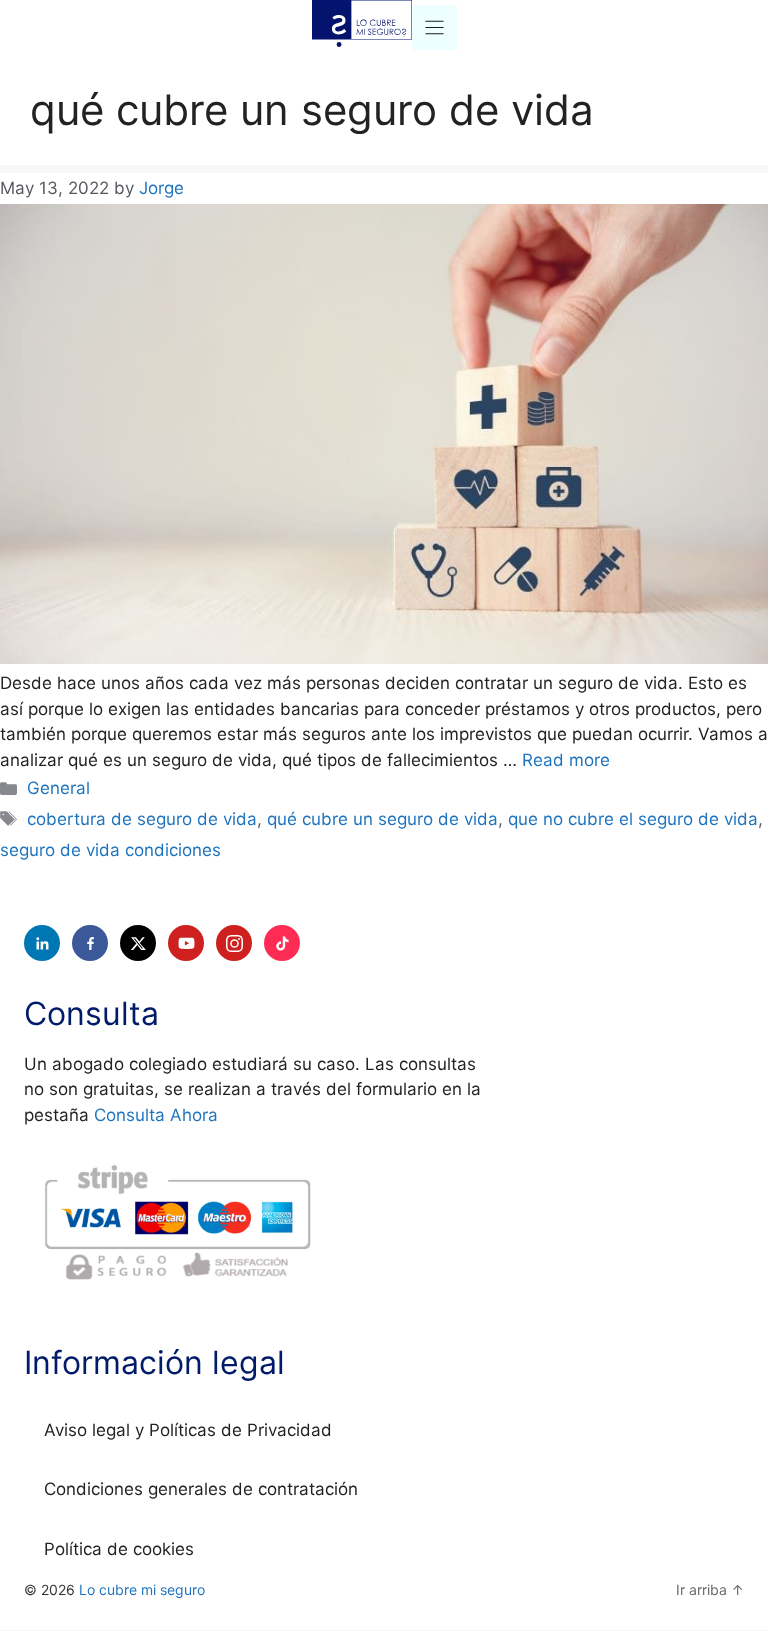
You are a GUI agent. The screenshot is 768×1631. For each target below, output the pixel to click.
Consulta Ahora (156, 1115)
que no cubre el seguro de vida (633, 819)
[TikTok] (282, 943)
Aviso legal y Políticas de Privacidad (188, 1430)
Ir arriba (710, 1589)
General (58, 788)
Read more (566, 760)
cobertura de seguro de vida (142, 819)
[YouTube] (186, 943)
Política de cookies (119, 1549)
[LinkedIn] (42, 943)
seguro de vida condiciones (110, 850)
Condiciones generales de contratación (201, 1489)
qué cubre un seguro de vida (382, 819)
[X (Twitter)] (138, 943)
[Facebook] (90, 943)
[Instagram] (234, 943)
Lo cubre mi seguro (142, 1589)
